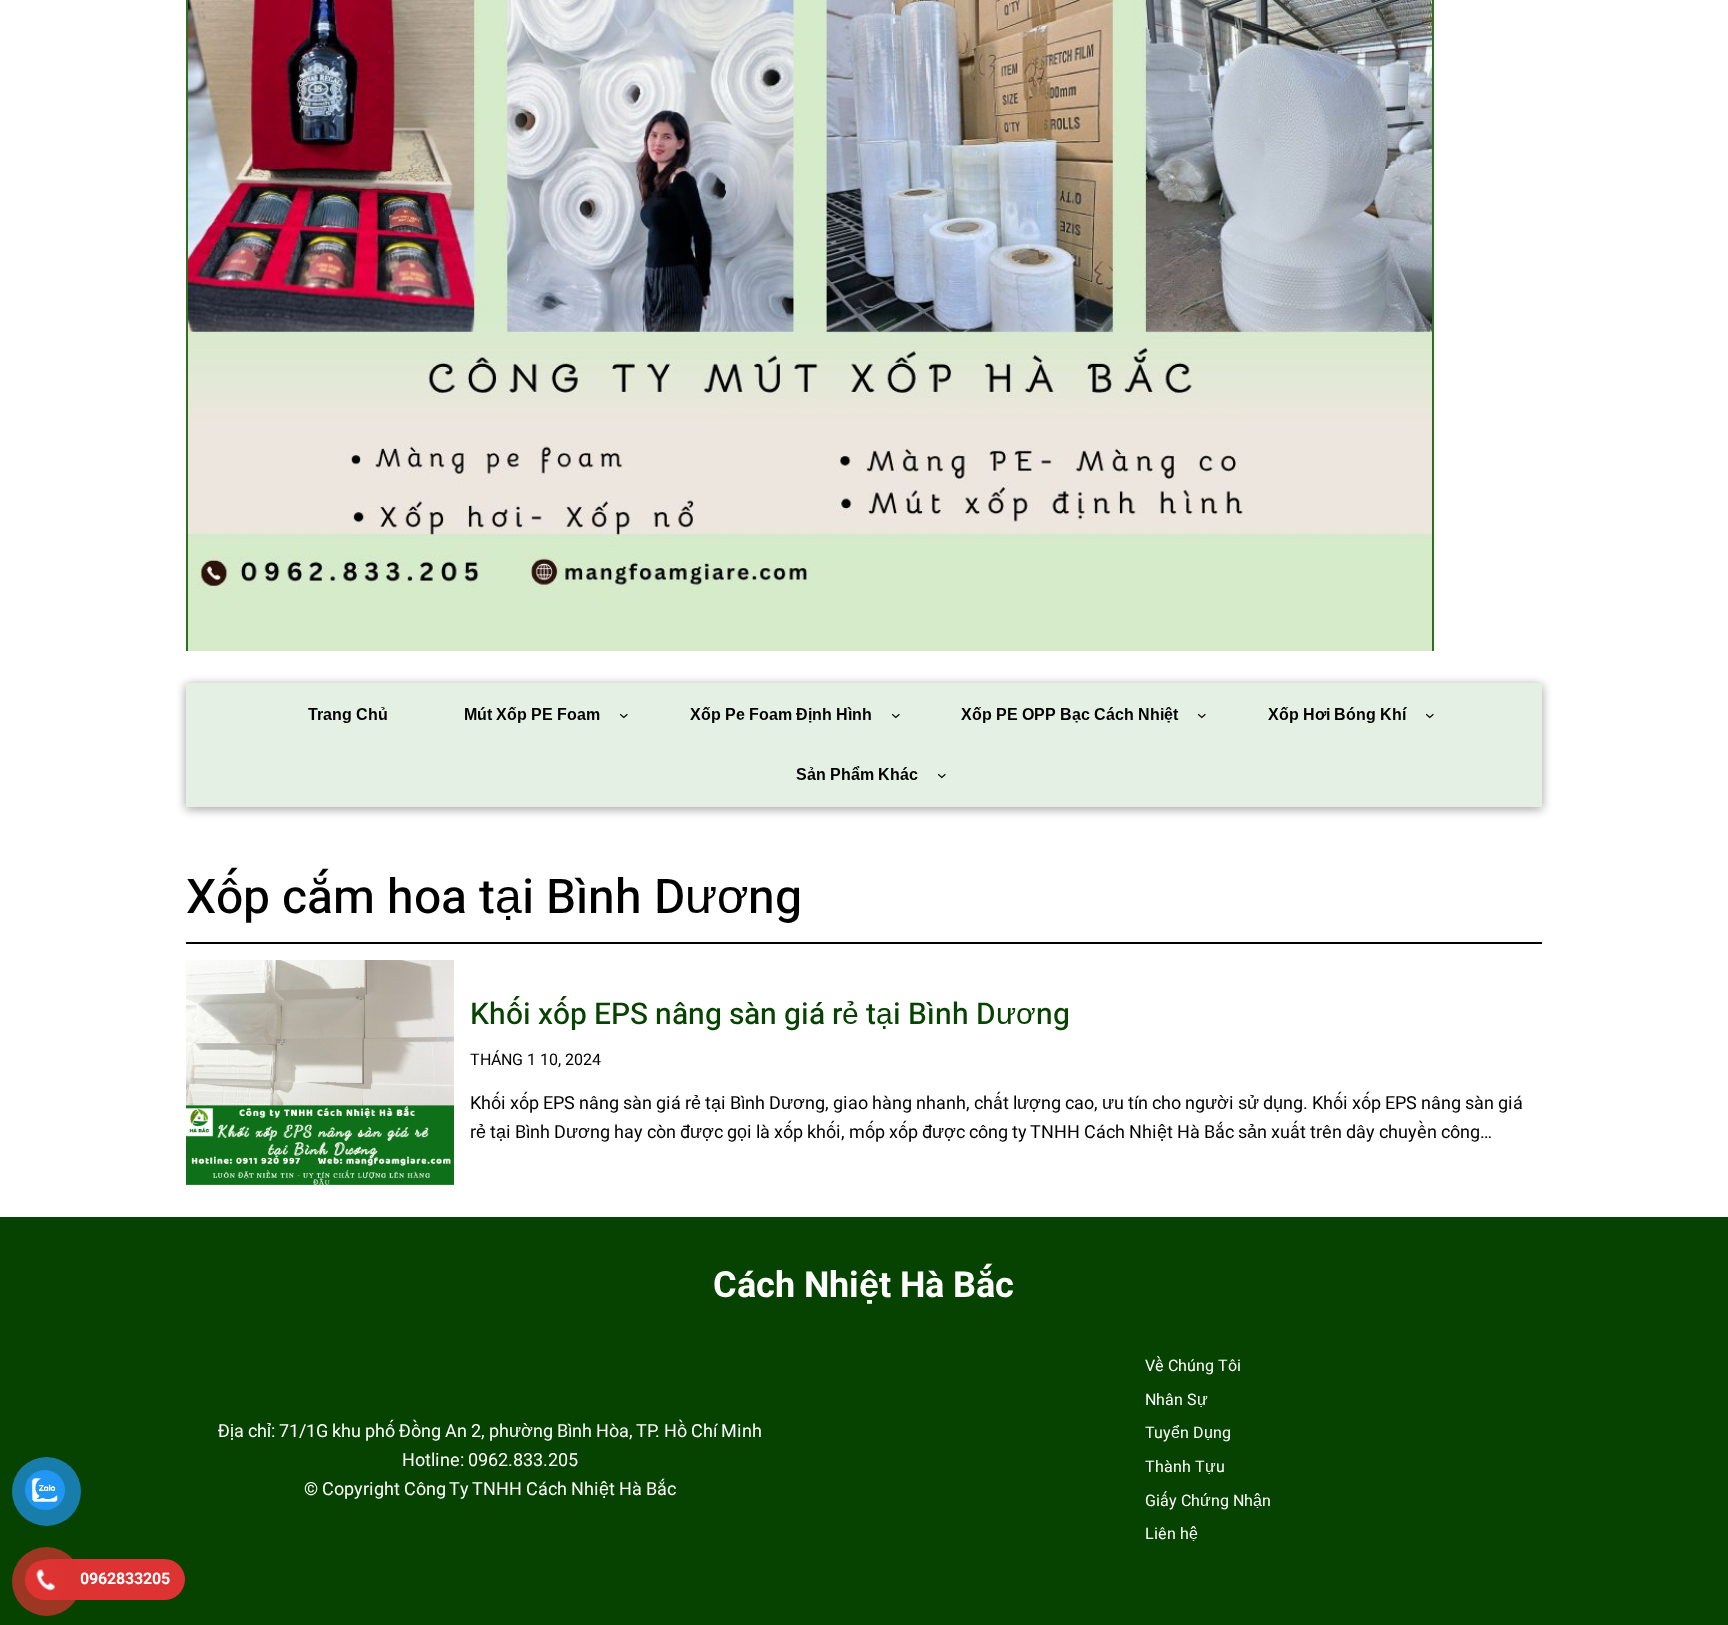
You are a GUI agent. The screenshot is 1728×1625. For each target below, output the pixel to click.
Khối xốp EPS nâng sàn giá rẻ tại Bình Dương (770, 1015)
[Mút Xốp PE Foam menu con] (624, 715)
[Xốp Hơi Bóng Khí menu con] (1430, 715)
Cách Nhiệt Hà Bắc (863, 1285)
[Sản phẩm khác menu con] (942, 775)
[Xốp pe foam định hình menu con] (896, 715)
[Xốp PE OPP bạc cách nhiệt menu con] (1202, 715)
